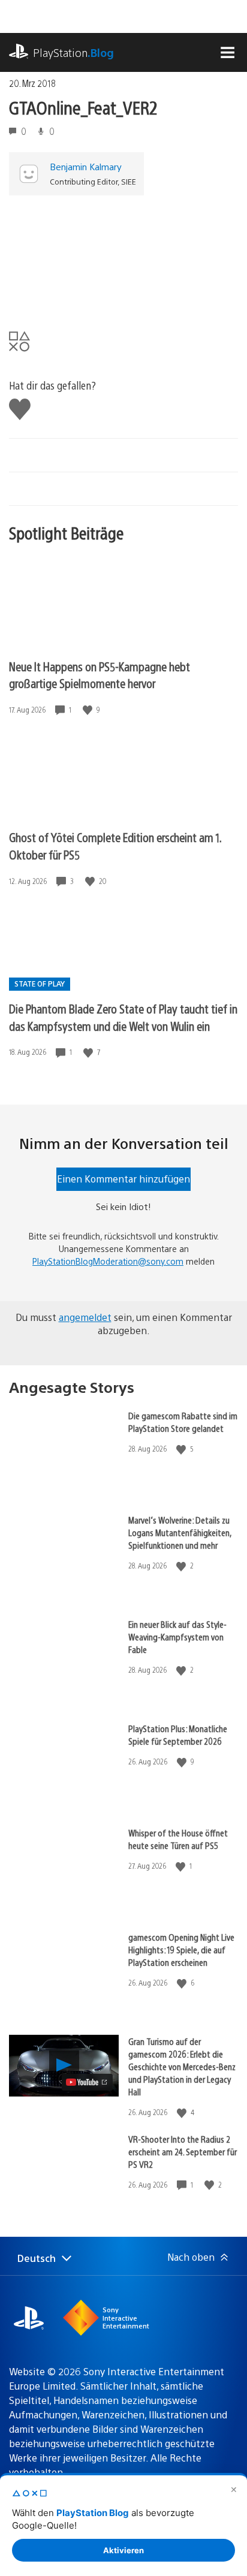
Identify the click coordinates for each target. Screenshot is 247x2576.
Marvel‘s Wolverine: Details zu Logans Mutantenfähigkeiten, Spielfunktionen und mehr (180, 1532)
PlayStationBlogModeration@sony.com (108, 1261)
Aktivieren (123, 2550)
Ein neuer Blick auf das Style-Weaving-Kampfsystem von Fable (177, 1637)
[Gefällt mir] (89, 710)
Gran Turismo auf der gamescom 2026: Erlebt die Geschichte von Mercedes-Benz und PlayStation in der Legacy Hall (182, 2066)
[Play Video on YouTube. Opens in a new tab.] (87, 2082)
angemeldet (85, 1317)
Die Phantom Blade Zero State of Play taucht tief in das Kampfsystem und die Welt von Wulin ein (123, 1017)
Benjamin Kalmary (86, 166)
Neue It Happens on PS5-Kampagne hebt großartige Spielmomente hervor (100, 675)
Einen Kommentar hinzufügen (123, 1179)
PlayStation (73, 52)
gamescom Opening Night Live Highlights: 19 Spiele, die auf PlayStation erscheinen (181, 1949)
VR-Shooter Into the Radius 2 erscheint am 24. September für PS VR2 (183, 2151)
